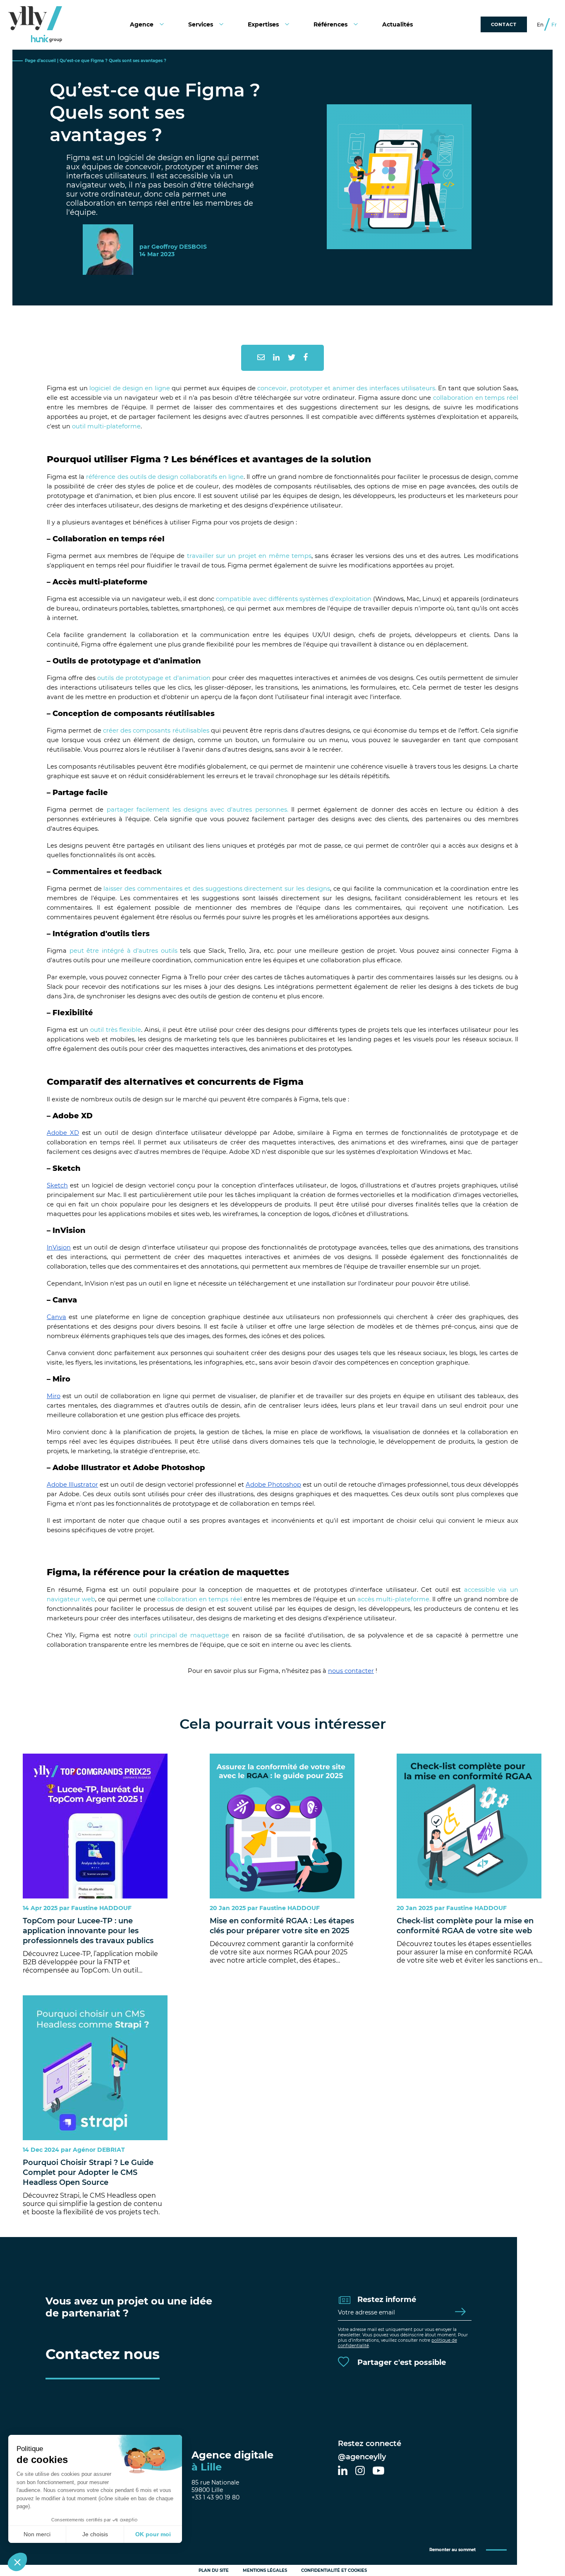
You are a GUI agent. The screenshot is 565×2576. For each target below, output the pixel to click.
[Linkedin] (276, 358)
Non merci (37, 2534)
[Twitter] (292, 358)
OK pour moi (153, 2534)
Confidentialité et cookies (334, 2570)
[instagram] (360, 2471)
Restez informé (386, 2300)
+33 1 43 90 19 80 (215, 2497)
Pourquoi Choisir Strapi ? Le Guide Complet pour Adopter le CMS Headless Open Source (88, 2172)
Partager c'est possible (401, 2362)
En (540, 25)
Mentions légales (265, 2570)
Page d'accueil (40, 61)
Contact (504, 24)
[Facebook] (306, 358)
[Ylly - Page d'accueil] (35, 24)
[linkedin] (343, 2471)
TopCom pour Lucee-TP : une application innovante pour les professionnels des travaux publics (88, 1931)
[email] (261, 358)
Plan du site (214, 2570)
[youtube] (378, 2471)
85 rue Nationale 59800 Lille (215, 2486)
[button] (17, 2562)
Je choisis (95, 2534)
